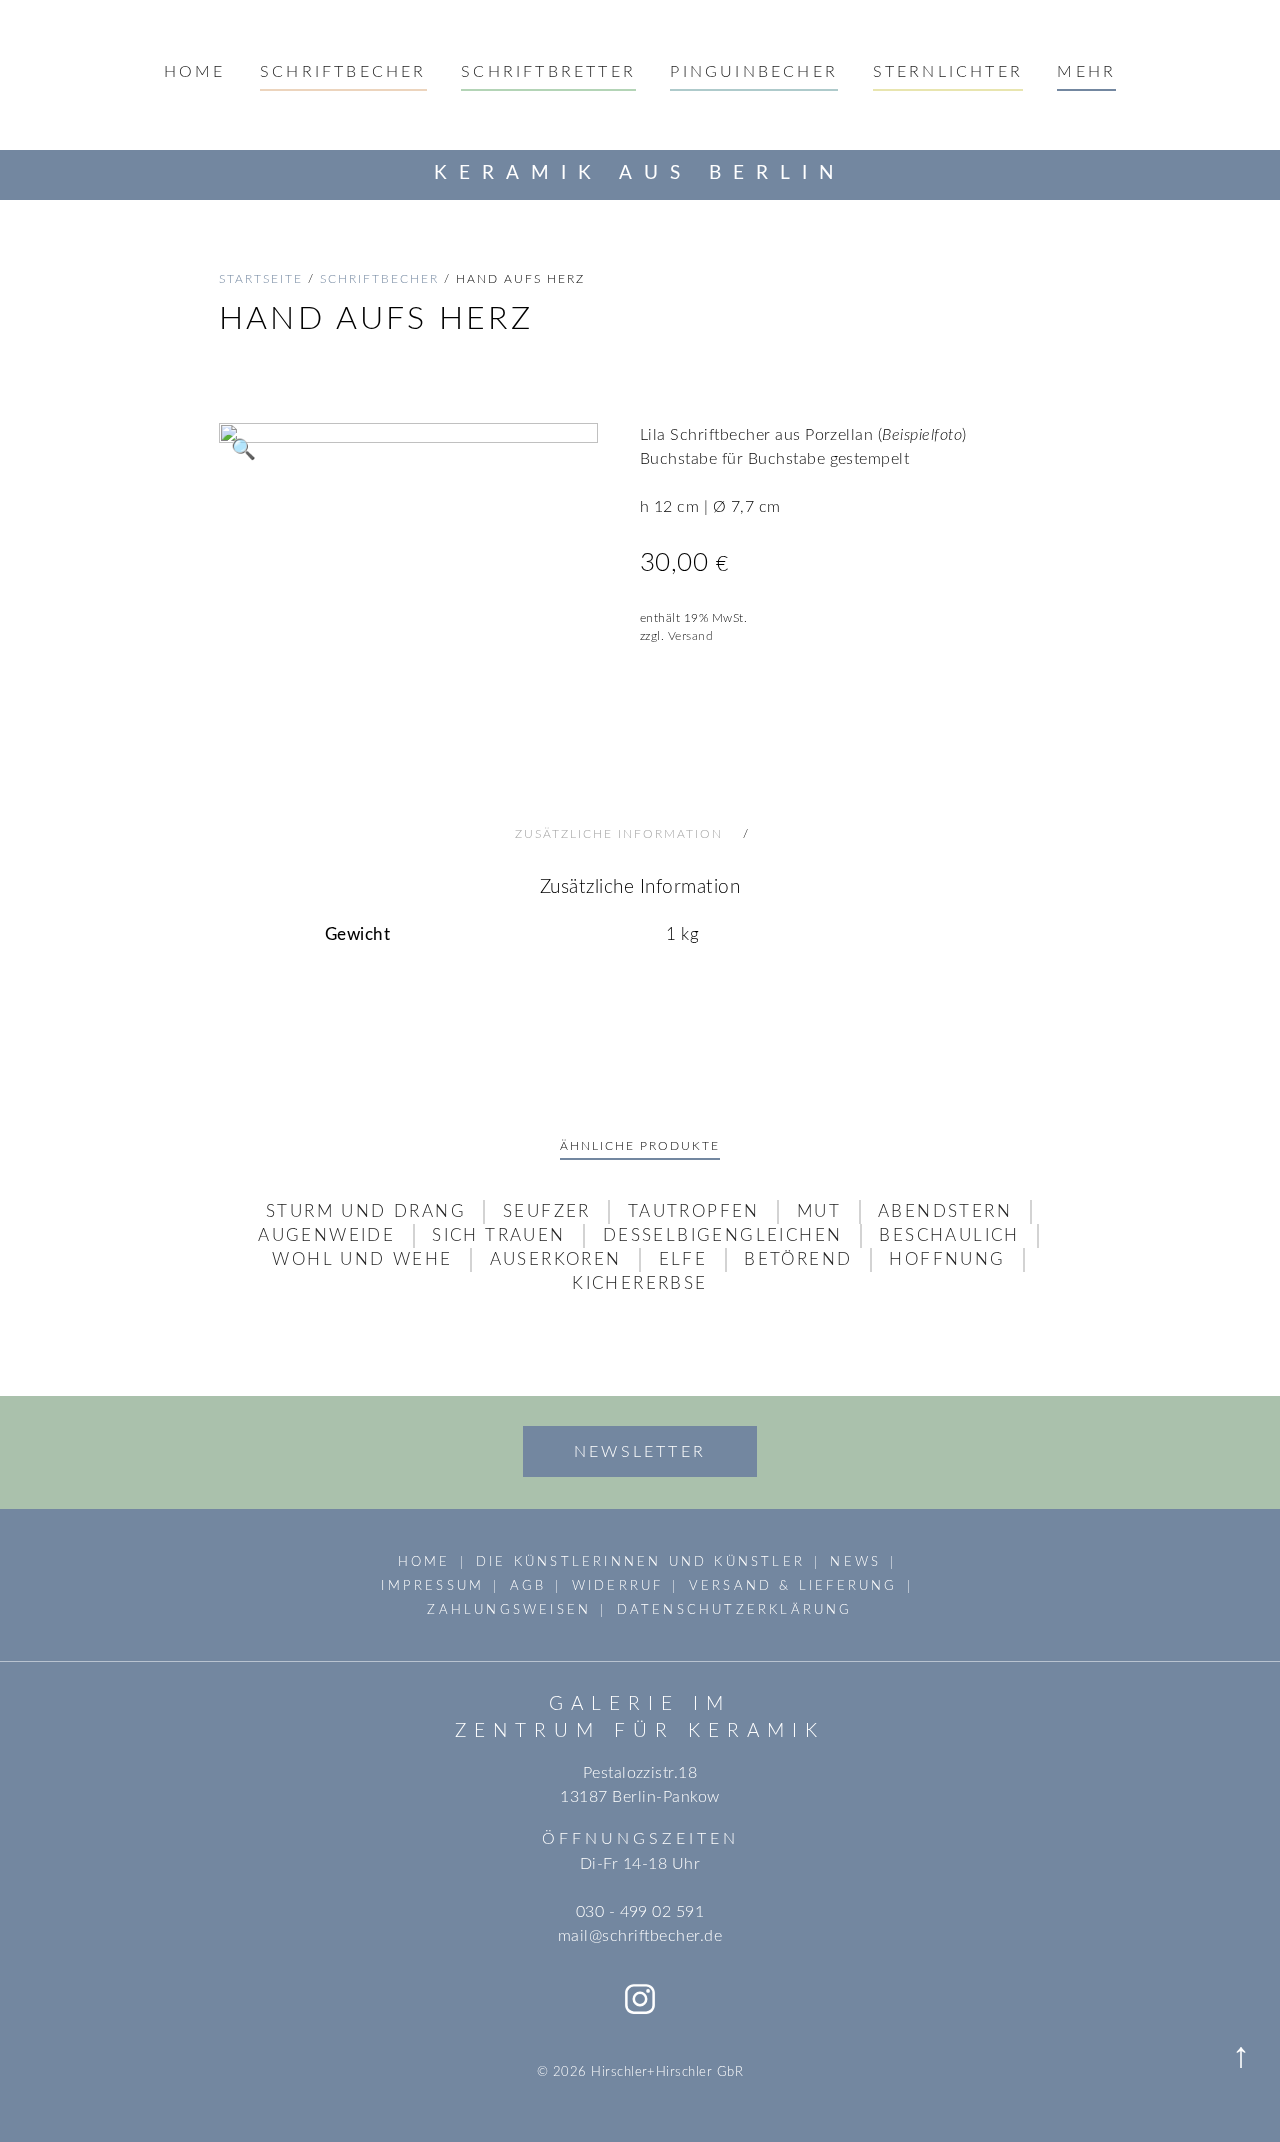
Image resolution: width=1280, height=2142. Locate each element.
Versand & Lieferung (793, 1586)
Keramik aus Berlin (640, 173)
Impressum (432, 1586)
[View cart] (1243, 174)
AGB (528, 1586)
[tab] (640, 834)
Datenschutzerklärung (735, 1610)
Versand (690, 636)
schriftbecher (379, 279)
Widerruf (618, 1586)
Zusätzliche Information (621, 834)
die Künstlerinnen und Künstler (640, 1562)
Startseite (261, 279)
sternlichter (948, 72)
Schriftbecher (343, 72)
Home (195, 72)
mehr (1086, 72)
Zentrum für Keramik (640, 1731)
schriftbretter (548, 72)
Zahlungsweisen (509, 1610)
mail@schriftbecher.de (640, 1936)
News (855, 1562)
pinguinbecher (754, 72)
